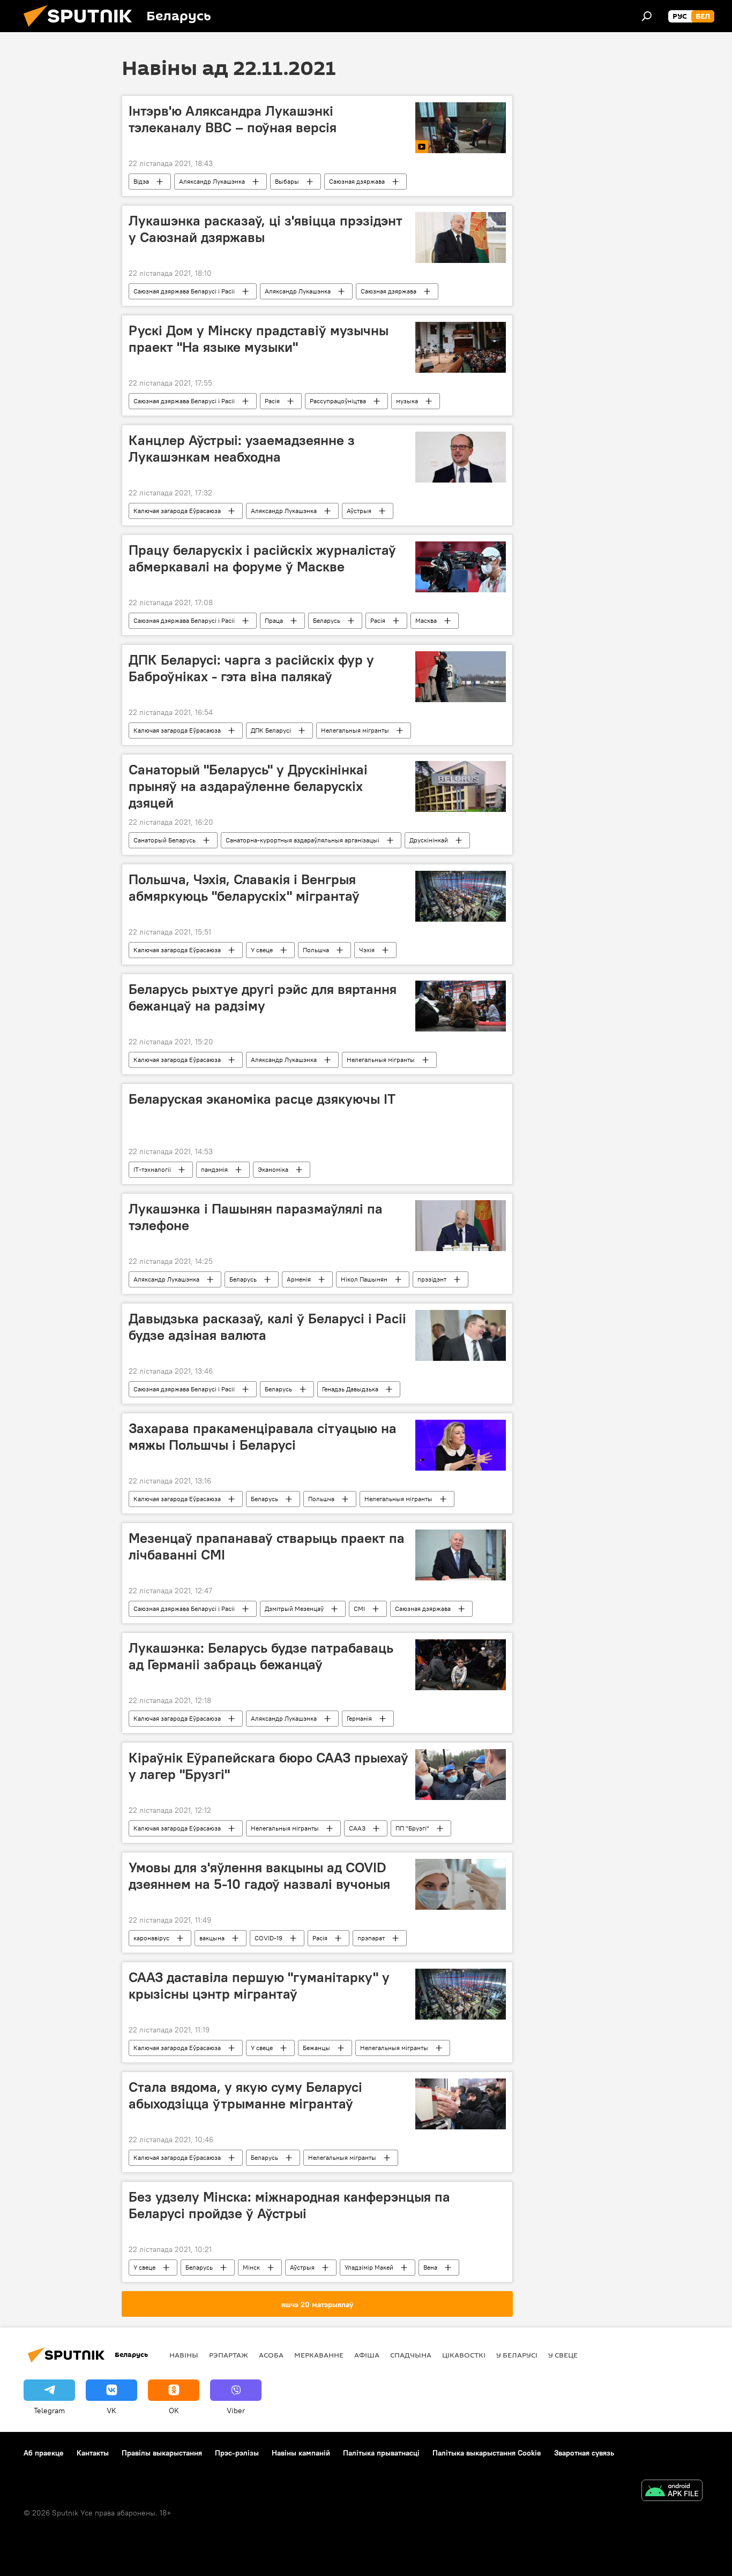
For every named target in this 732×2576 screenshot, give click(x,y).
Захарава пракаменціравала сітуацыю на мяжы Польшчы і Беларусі (263, 1437)
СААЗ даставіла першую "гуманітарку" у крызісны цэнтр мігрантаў (259, 1986)
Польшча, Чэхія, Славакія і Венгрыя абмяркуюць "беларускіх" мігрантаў (244, 888)
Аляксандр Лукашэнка (212, 181)
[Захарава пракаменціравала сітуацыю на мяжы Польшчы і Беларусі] (461, 1445)
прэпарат (371, 1938)
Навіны (184, 2355)
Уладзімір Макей (369, 2267)
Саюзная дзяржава (357, 181)
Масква (426, 620)
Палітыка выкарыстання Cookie (487, 2453)
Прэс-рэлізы (237, 2453)
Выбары (287, 181)
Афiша (367, 2355)
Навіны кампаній (301, 2453)
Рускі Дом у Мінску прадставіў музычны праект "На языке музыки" (259, 339)
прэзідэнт (432, 1279)
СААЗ (357, 1828)
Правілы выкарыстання (162, 2453)
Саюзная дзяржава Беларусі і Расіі (184, 291)
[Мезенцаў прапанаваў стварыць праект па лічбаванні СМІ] (461, 1555)
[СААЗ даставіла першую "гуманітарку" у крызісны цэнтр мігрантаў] (461, 1994)
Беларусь (327, 620)
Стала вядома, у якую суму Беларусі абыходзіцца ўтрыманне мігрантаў (245, 2095)
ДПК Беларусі (271, 730)
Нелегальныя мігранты (355, 730)
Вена (430, 2267)
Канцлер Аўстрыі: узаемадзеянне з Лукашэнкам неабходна (242, 449)
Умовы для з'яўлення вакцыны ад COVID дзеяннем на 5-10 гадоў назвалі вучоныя (259, 1876)
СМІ (359, 1609)
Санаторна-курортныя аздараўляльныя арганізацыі (302, 840)
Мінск (251, 2267)
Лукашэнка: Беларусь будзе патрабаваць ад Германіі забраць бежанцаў (261, 1656)
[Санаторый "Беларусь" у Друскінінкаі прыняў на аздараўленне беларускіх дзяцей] (461, 786)
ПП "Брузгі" (412, 1828)
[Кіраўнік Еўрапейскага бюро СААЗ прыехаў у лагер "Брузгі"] (461, 1775)
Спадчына (411, 2355)
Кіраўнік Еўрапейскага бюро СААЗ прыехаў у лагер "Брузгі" (268, 1766)
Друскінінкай (429, 840)
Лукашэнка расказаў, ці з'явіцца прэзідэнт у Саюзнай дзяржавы (266, 229)
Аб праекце (44, 2453)
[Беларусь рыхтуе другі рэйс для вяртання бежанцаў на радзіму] (461, 1006)
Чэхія (367, 950)
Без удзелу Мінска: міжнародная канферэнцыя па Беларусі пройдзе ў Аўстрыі (289, 2205)
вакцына (212, 1938)
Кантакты (93, 2453)
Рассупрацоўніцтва (338, 401)
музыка (407, 401)
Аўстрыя (359, 511)
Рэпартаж (229, 2355)
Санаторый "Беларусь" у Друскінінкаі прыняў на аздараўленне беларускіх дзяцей (248, 786)
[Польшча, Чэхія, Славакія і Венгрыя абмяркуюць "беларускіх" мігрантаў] (461, 896)
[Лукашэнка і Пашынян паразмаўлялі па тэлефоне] (461, 1226)
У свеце (262, 950)
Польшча (316, 950)
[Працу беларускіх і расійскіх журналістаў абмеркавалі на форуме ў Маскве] (461, 567)
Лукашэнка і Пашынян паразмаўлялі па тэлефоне (256, 1217)
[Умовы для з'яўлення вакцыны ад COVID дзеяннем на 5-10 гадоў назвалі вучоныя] (461, 1884)
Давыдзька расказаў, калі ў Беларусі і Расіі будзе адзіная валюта (267, 1327)
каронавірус (151, 1938)
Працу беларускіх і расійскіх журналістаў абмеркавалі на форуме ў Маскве (262, 558)
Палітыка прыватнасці (381, 2453)
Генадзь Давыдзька (350, 1389)
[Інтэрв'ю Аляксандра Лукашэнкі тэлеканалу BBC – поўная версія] (461, 128)
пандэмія (214, 1169)
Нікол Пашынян (364, 1279)
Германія (359, 1718)
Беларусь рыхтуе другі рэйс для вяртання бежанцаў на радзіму (263, 997)
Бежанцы (316, 2048)
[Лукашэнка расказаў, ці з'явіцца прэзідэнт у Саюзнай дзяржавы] (461, 238)
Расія (272, 401)
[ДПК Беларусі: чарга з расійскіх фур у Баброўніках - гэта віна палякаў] (461, 677)
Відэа (141, 181)
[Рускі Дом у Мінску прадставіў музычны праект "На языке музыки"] (461, 347)
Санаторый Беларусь (165, 840)
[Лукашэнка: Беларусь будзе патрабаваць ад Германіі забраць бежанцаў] (461, 1665)
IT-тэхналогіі (152, 1169)
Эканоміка (273, 1169)
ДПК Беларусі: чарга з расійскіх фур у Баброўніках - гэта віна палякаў (251, 668)
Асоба (271, 2355)
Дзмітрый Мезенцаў (294, 1609)
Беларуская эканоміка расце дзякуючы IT (262, 1099)
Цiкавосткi (464, 2355)
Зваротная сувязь (584, 2453)
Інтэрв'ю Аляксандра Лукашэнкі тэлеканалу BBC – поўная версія (233, 119)
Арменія (299, 1279)
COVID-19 (268, 1938)
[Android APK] (672, 2492)
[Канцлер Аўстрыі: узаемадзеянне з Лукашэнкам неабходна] (461, 457)
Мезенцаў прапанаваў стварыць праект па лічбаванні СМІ (267, 1546)
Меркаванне (319, 2355)
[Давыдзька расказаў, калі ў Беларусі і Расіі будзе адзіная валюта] (461, 1335)
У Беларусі (517, 2355)
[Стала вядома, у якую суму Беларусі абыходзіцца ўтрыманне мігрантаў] (461, 2104)
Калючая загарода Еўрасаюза (177, 511)
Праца (274, 620)
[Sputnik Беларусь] (82, 29)
